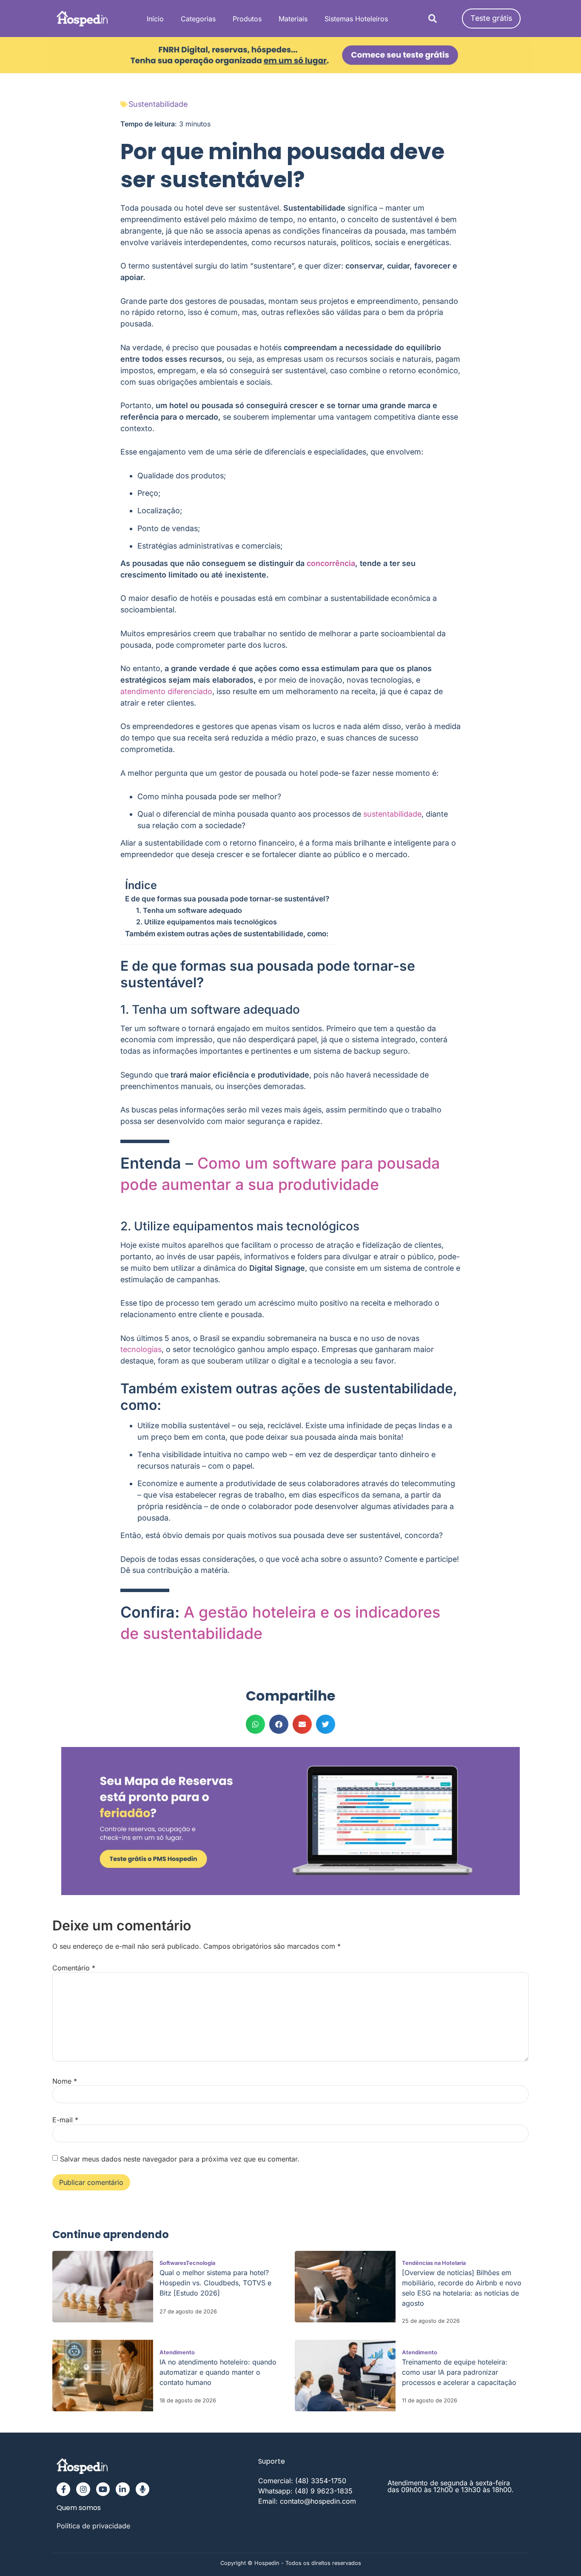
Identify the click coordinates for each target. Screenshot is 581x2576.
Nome (65, 2081)
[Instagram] (83, 2489)
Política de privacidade (93, 2526)
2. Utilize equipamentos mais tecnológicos (206, 922)
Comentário (74, 1968)
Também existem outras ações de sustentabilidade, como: (227, 933)
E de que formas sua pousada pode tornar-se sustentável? (227, 899)
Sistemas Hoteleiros (356, 19)
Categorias (198, 19)
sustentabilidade (392, 814)
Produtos (247, 19)
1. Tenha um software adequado (189, 910)
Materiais (293, 19)
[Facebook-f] (63, 2489)
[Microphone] (142, 2489)
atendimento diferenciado (166, 691)
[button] (432, 19)
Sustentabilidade (158, 104)
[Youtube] (103, 2489)
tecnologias (141, 1349)
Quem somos (79, 2508)
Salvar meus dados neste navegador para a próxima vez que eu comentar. (180, 2159)
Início (155, 19)
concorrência (331, 563)
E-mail (65, 2120)
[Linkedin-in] (122, 2489)
